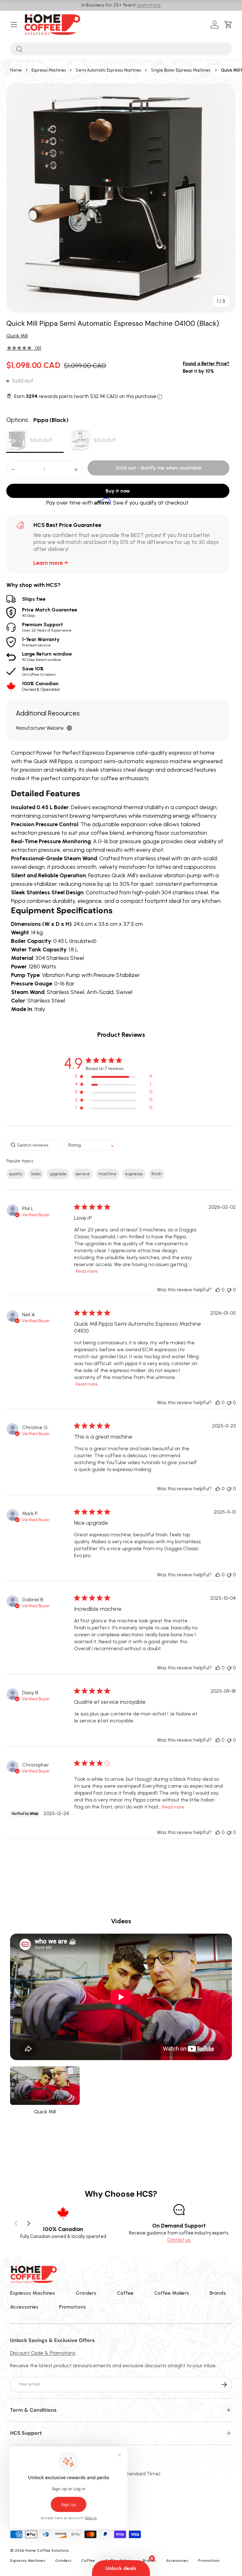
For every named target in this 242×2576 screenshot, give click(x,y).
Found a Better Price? (206, 364)
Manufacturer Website (40, 728)
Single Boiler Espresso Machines (181, 70)
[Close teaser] (152, 2558)
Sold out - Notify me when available (158, 468)
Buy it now (118, 491)
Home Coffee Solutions (47, 2550)
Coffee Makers (172, 2293)
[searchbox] (34, 1145)
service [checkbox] (83, 1174)
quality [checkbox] (16, 1174)
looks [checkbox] (36, 1174)
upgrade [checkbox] (58, 1174)
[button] (230, 25)
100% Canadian (41, 686)
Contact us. (179, 2240)
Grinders (86, 2293)
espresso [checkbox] (134, 1174)
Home (16, 70)
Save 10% (39, 671)
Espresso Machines (49, 70)
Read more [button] (87, 1271)
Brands (218, 2293)
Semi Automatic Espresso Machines (108, 70)
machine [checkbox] (107, 1174)
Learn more (149, 5)
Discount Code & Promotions (43, 2353)
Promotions (72, 2307)
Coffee (125, 2293)
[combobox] (121, 49)
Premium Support (47, 627)
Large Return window (47, 656)
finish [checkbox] (157, 1174)
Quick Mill (17, 336)
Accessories (24, 2307)
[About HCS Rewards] (160, 397)
